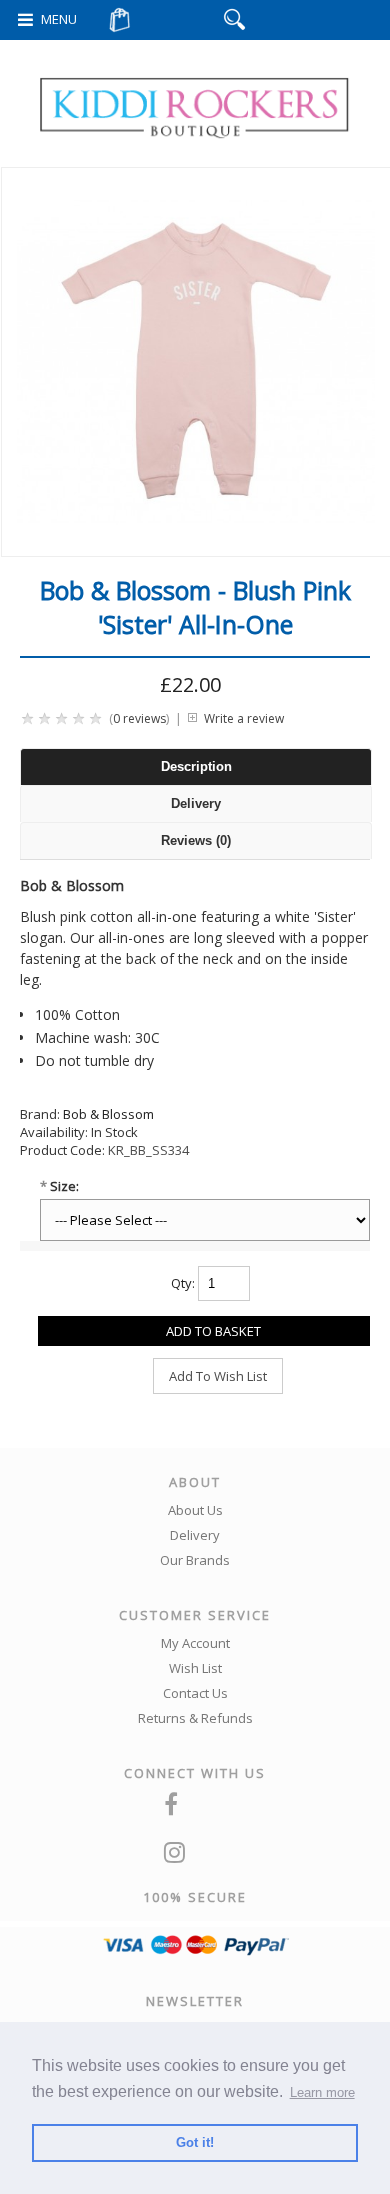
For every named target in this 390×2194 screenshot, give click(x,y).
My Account (195, 1643)
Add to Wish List (218, 1376)
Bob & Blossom (108, 1114)
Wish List (195, 1668)
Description (196, 766)
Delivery (196, 803)
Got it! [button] (195, 2142)
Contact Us (195, 1693)
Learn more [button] (322, 2092)
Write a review (244, 718)
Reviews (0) (196, 840)
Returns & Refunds (195, 1718)
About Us (195, 1510)
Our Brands (195, 1560)
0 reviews (139, 718)
